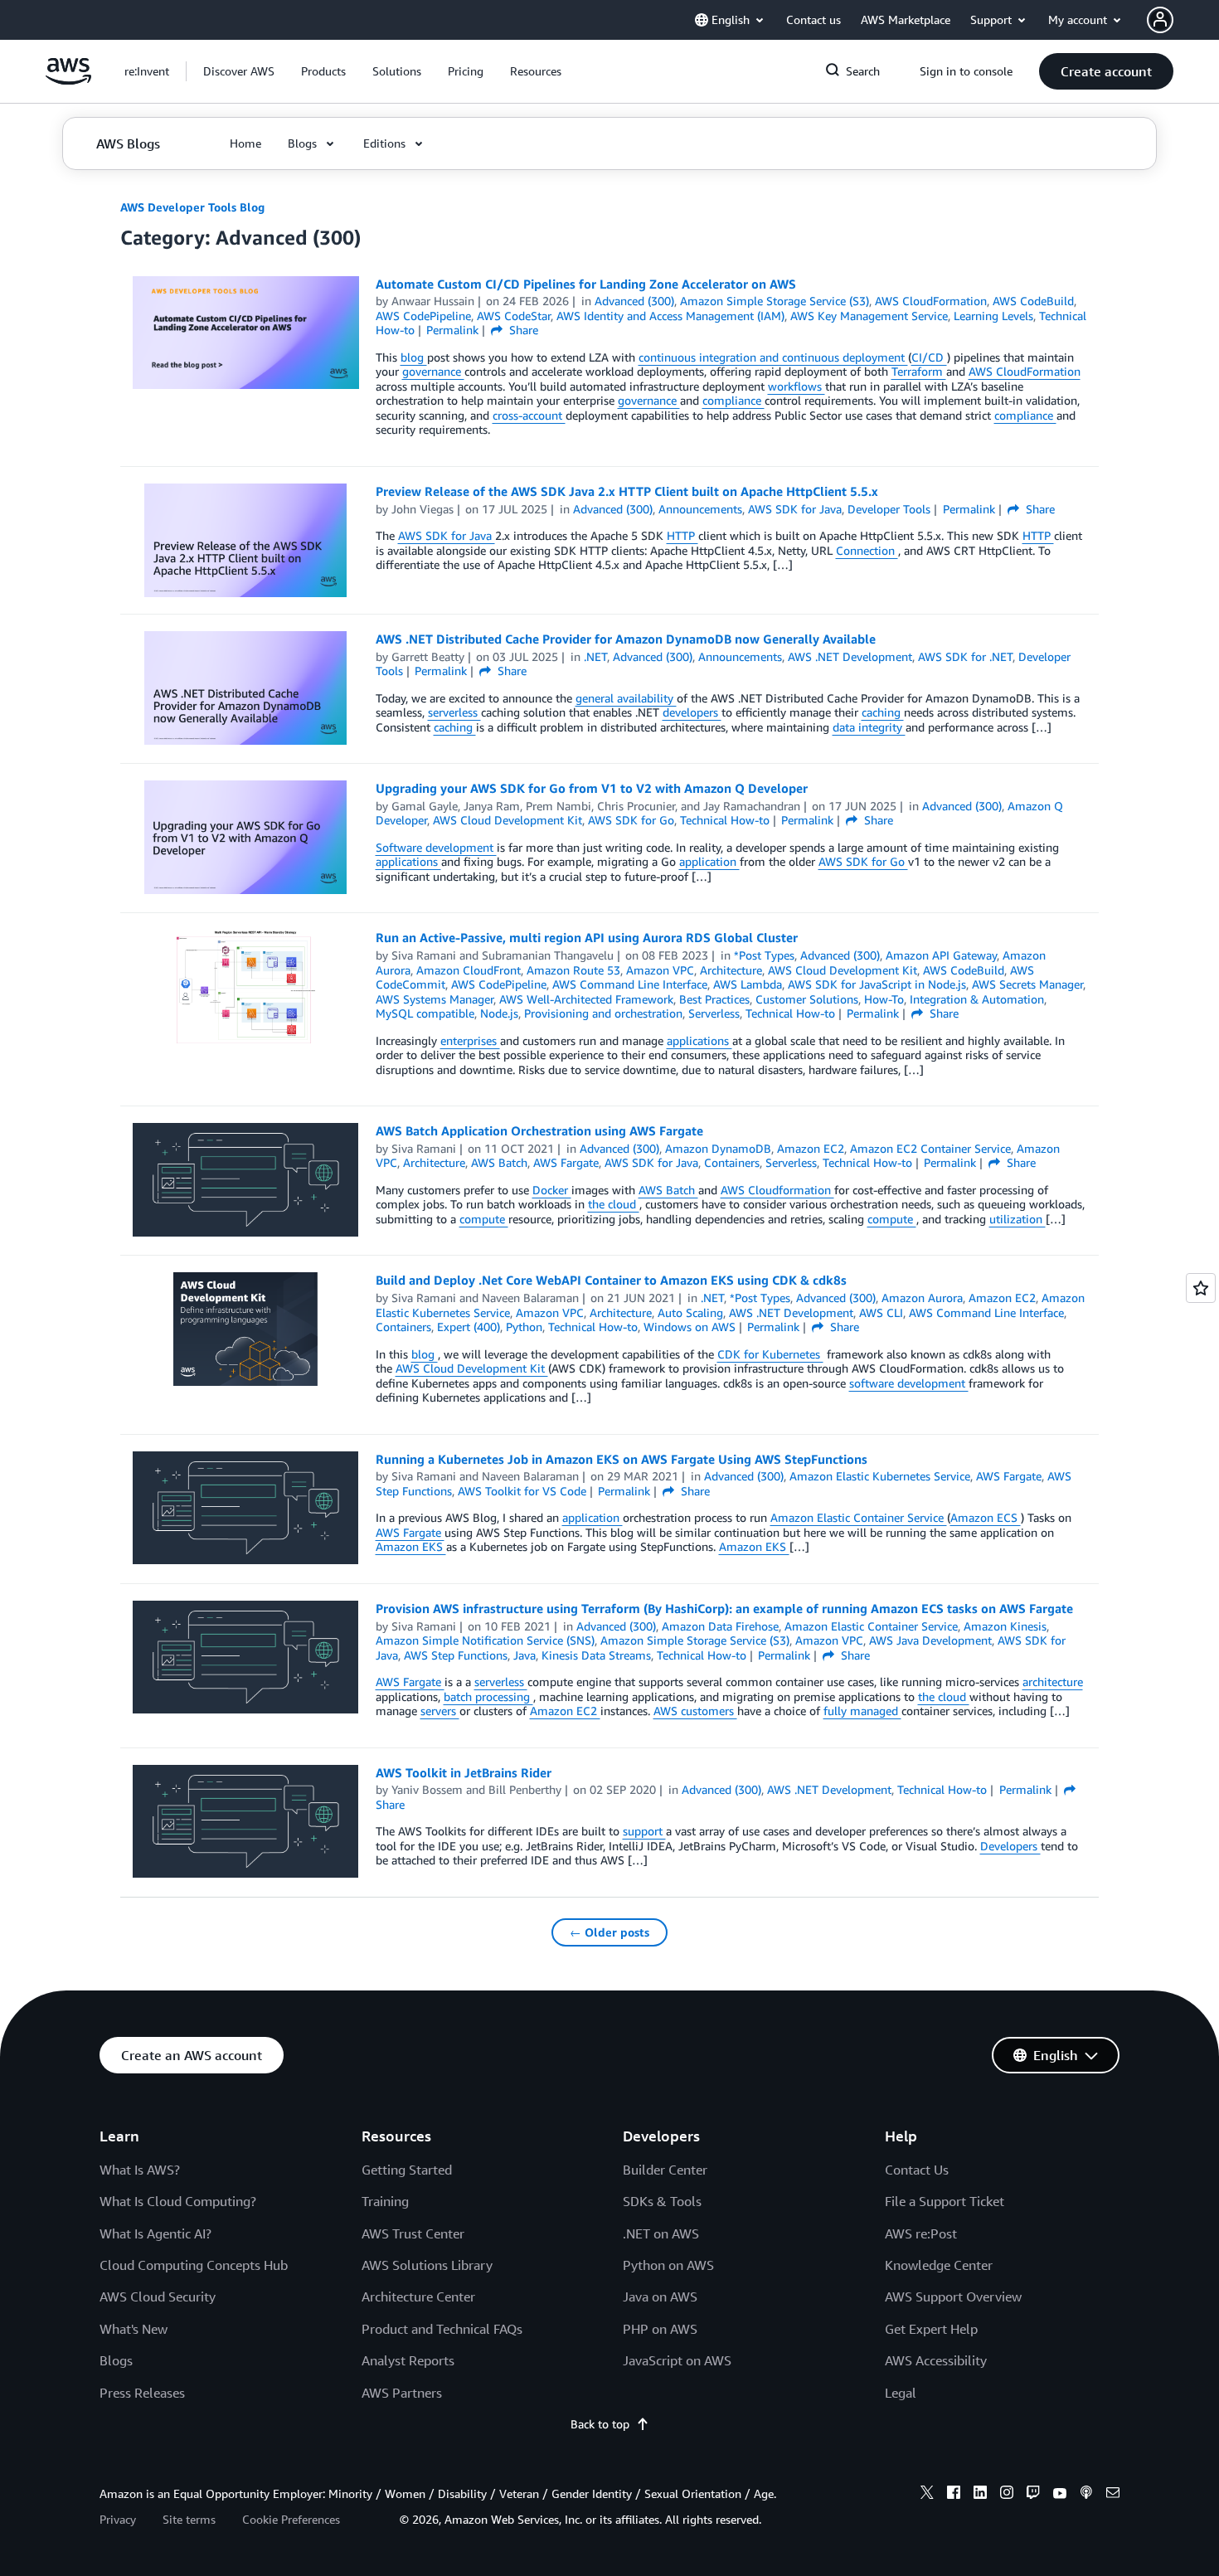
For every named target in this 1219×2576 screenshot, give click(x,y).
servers (440, 1711)
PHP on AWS (660, 2329)
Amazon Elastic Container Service (859, 1517)
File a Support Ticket (945, 2201)
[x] (927, 2495)
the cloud (614, 1204)
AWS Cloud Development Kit (472, 1368)
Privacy (118, 2519)
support (644, 1831)
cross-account (529, 415)
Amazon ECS (986, 1517)
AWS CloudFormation (1025, 371)
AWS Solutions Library (427, 2265)
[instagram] (1007, 2495)
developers (692, 712)
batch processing (488, 1696)
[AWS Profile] (1160, 20)
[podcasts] (1086, 2495)
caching (883, 712)
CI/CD (929, 357)
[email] (1113, 2495)
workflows (796, 386)
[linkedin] (980, 2495)
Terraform (919, 371)
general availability (626, 698)
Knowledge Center (939, 2265)
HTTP (682, 535)
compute (484, 1219)
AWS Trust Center (413, 2233)
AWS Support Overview (953, 2297)
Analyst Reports (408, 2360)
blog (414, 357)
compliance (733, 400)
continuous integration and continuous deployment (773, 357)
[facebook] (954, 2495)
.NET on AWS (661, 2233)
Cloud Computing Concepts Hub (194, 2265)
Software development (436, 847)
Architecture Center (418, 2297)
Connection (867, 550)
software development (909, 1383)
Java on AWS (660, 2297)
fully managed (862, 1711)
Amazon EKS (411, 1546)
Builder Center (665, 2170)
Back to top (600, 2424)
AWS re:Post (921, 2233)
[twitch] (1033, 2495)
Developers (1010, 1846)
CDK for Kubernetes (770, 1354)
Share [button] (522, 330)
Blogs (116, 2360)
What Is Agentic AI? (155, 2233)
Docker (552, 1190)
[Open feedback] (1201, 1288)
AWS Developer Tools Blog (192, 207)
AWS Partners (402, 2393)
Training (385, 2201)
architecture (1053, 1682)
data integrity (869, 727)
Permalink (452, 330)
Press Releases (142, 2393)
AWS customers (695, 1711)
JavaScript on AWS (677, 2360)
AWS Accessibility (936, 2360)
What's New (134, 2329)
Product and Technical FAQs (442, 2329)
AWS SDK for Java (447, 535)
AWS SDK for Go (863, 861)
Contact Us (917, 2170)
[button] (239, 71)
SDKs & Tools (662, 2201)
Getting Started (407, 2170)
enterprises (470, 1040)
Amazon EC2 (565, 1711)
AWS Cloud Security (158, 2297)
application (709, 861)
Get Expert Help (931, 2329)
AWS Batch (668, 1190)
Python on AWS (668, 2265)
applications (408, 861)
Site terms (189, 2519)
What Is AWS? (140, 2170)
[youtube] (1060, 2495)
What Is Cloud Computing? (178, 2201)
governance (433, 371)
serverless (454, 712)
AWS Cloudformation (777, 1190)
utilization (1017, 1219)
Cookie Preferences (291, 2519)
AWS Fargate (410, 1532)
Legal (901, 2393)
